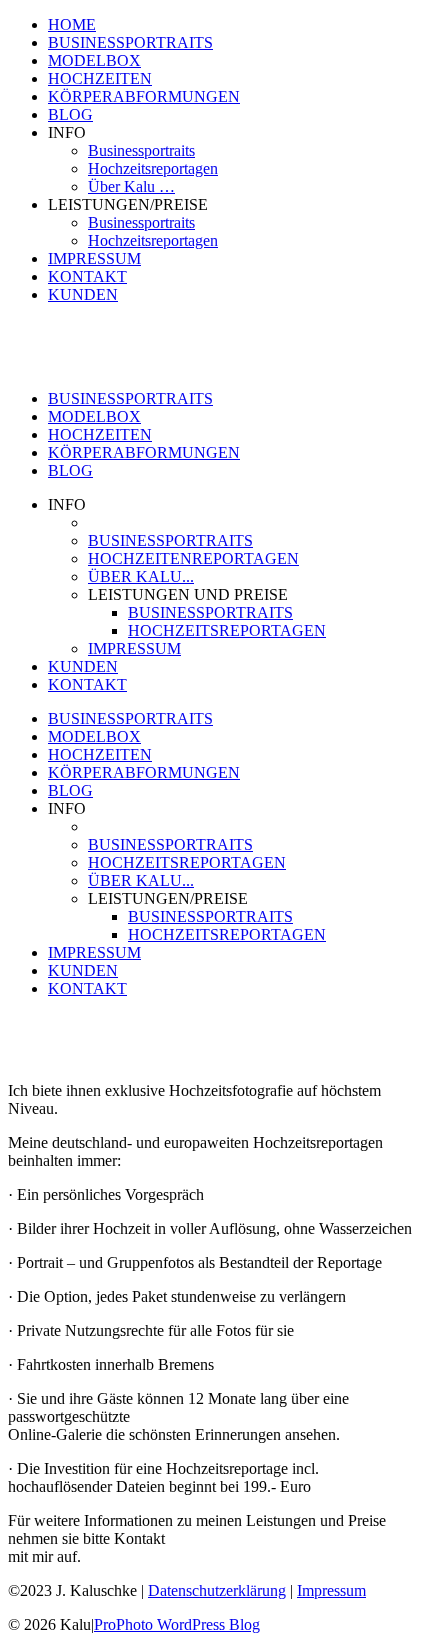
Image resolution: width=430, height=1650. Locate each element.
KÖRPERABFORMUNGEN (144, 96)
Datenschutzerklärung (217, 1590)
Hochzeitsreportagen (153, 168)
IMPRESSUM (94, 258)
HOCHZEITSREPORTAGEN (227, 630)
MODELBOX (94, 60)
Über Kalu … (131, 186)
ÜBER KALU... (141, 576)
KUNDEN (83, 294)
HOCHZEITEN (100, 78)
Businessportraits (141, 150)
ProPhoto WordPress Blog (177, 1624)
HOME (72, 24)
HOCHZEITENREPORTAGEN (193, 558)
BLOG (70, 114)
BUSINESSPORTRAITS (130, 42)
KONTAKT (87, 276)
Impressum (331, 1590)
